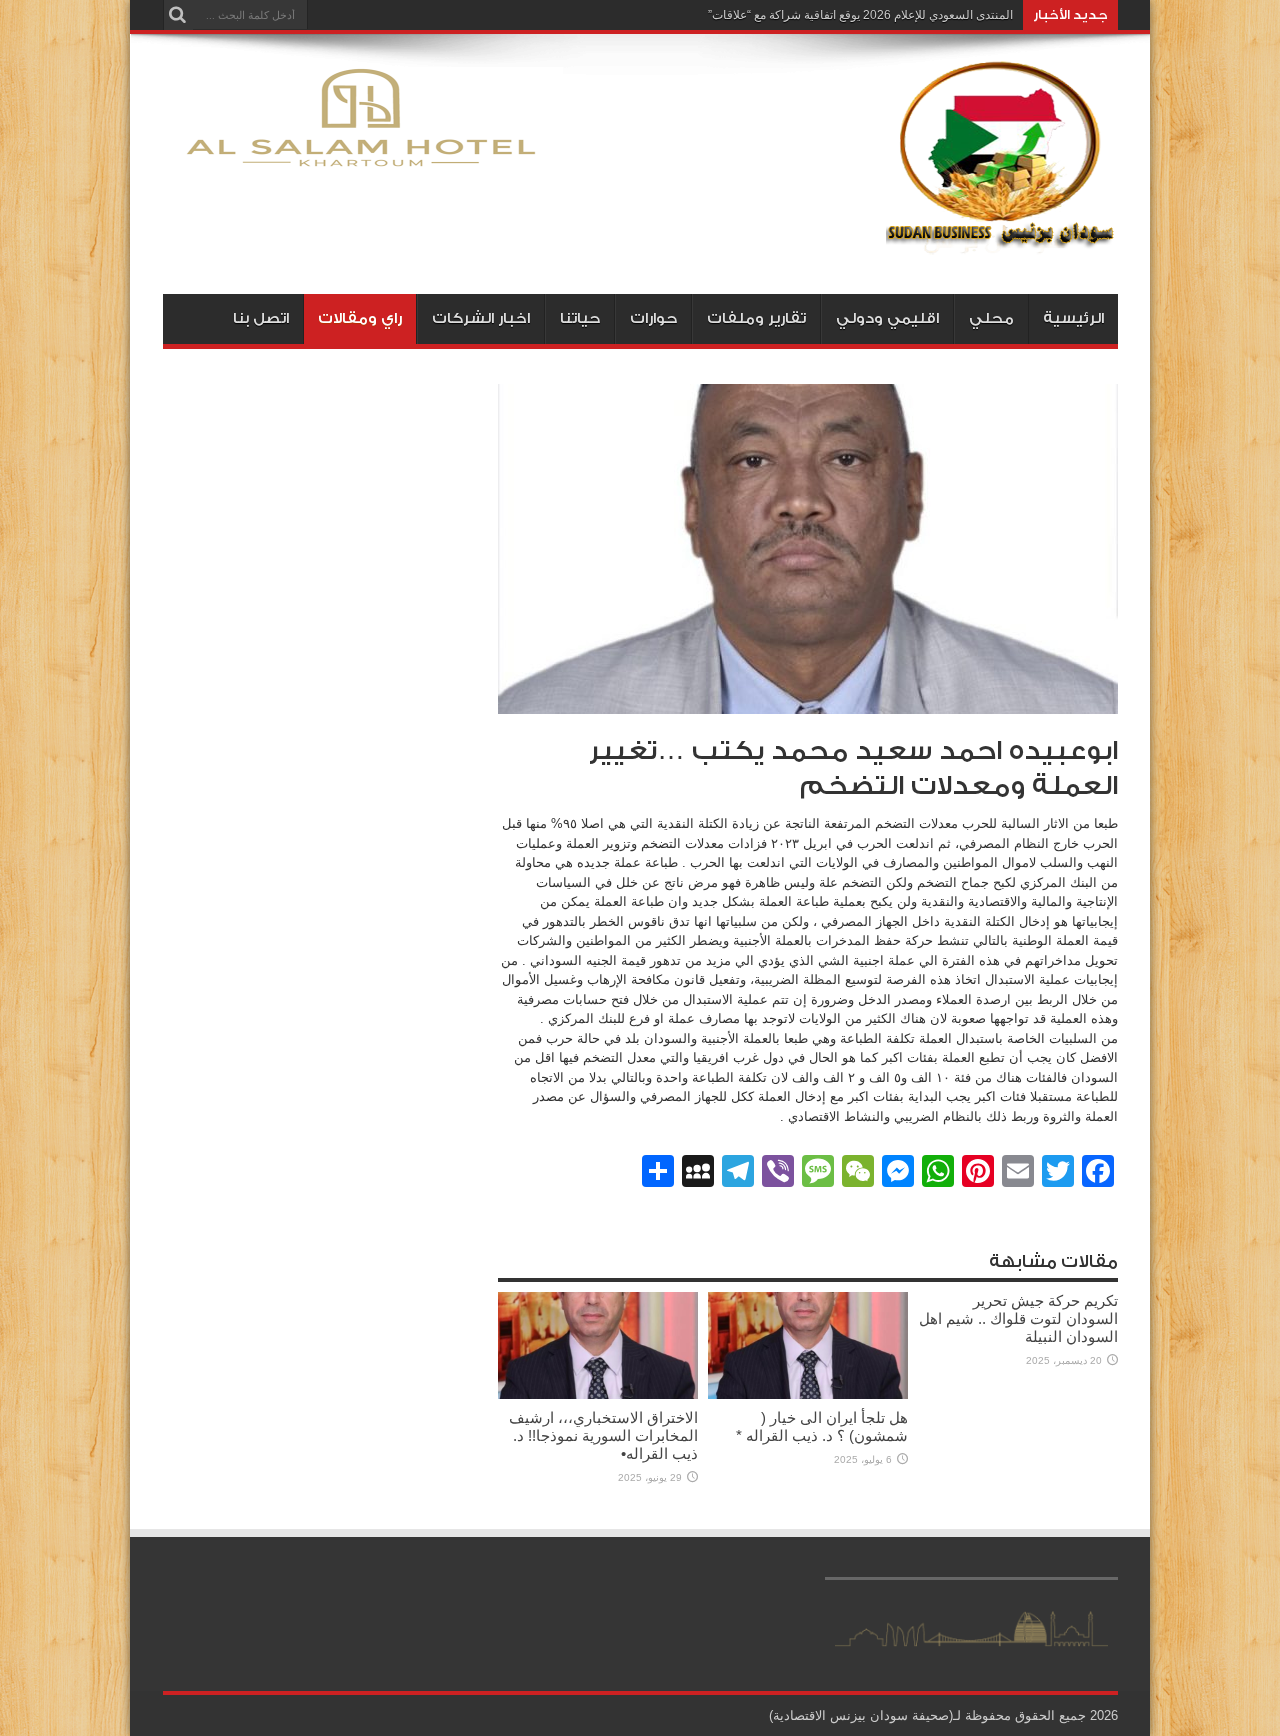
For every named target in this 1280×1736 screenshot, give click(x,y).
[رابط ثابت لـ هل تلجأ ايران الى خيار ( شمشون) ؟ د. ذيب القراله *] (808, 1394)
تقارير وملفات (756, 318)
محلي (991, 318)
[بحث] (178, 15)
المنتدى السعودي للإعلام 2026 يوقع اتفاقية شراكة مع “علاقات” (860, 15)
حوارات (653, 318)
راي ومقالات (360, 318)
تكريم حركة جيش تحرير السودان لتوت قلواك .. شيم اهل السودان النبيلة (1018, 1318)
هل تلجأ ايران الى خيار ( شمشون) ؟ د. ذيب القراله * (822, 1426)
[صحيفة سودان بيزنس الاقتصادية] (1002, 244)
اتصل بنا (261, 318)
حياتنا (580, 318)
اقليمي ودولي (887, 318)
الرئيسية (1073, 318)
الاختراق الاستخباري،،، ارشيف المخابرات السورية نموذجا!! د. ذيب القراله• (603, 1435)
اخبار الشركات (481, 318)
